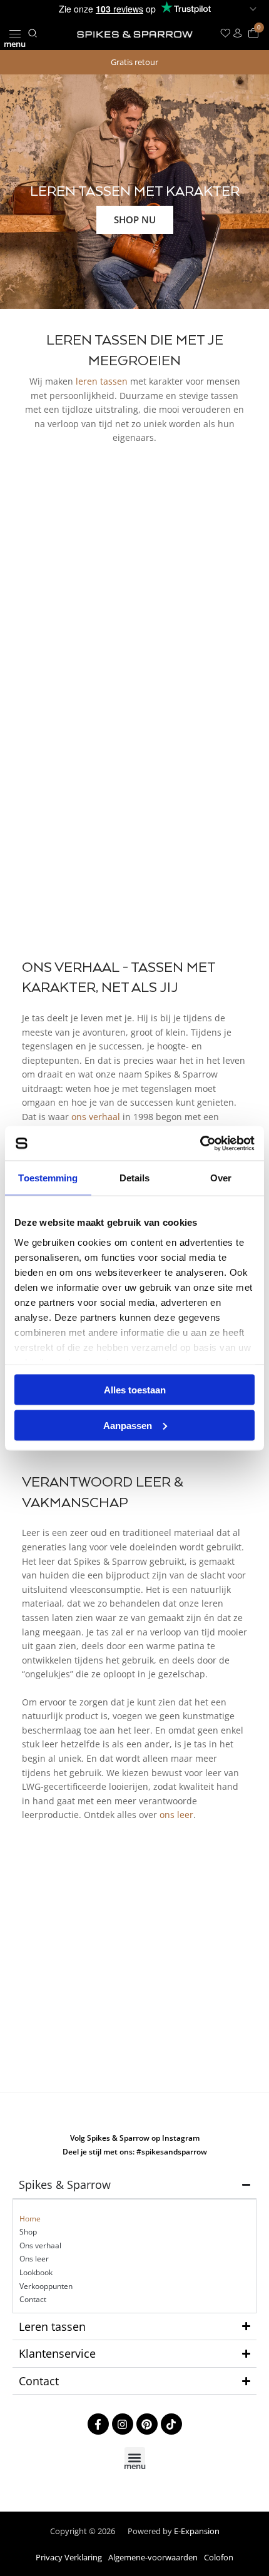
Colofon (219, 2557)
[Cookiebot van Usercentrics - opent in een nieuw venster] (200, 1143)
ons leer (176, 1815)
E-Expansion (197, 2531)
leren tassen (102, 381)
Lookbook (36, 2272)
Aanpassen (128, 1425)
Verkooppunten (46, 2286)
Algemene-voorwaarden (153, 2557)
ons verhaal (96, 1117)
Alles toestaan (135, 1390)
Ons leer (34, 2259)
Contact (33, 2299)
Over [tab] (221, 1178)
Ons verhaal (40, 2245)
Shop (28, 2232)
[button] (15, 33)
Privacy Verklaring (69, 2557)
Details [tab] (135, 1178)
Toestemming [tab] (48, 1178)
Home (30, 2219)
